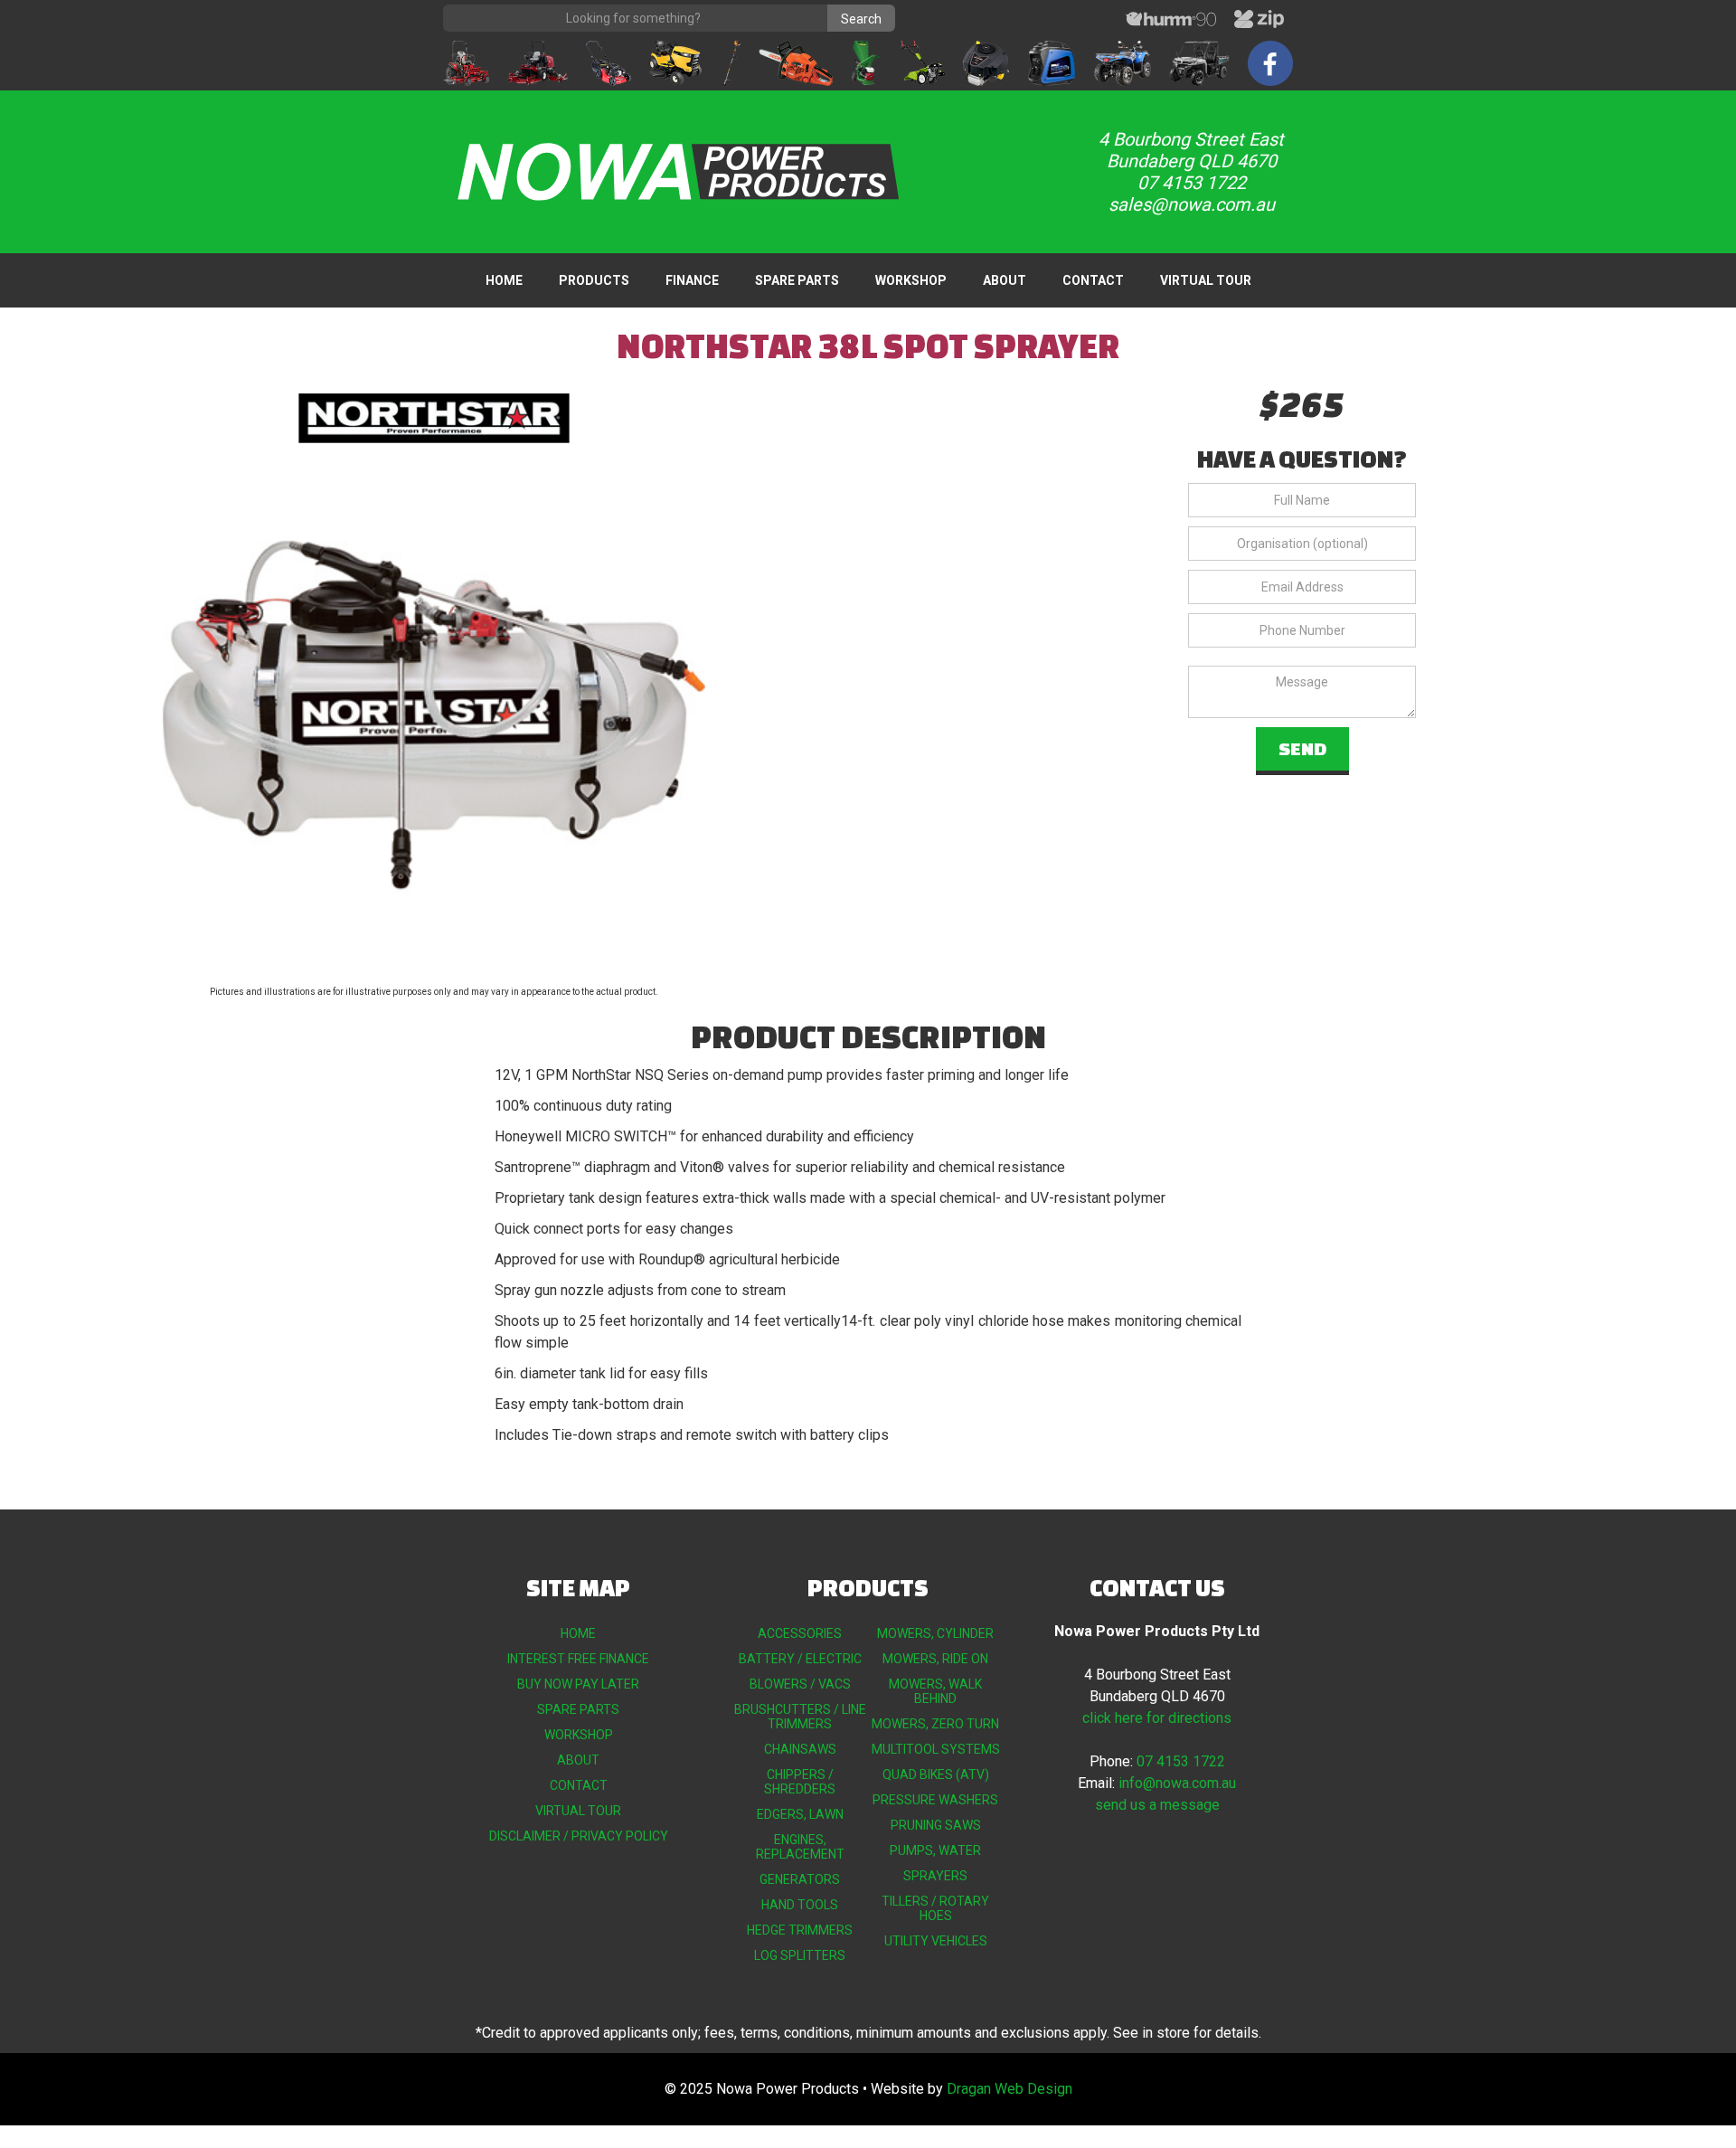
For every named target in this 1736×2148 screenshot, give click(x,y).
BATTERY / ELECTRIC (800, 1659)
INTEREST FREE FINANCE (578, 1659)
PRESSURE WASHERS (935, 1800)
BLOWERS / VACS (800, 1684)
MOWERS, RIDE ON (935, 1659)
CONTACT (1093, 280)
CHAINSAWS (800, 1749)
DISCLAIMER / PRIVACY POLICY (579, 1836)
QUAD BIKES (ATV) (936, 1774)
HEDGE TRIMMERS (800, 1930)
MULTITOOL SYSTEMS (936, 1749)
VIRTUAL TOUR (1206, 280)
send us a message (1157, 1805)
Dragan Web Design (1010, 2089)
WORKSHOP (911, 280)
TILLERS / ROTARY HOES (935, 1908)
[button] (594, 280)
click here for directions (1157, 1718)
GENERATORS (800, 1879)
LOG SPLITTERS (800, 1955)
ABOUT (1005, 280)
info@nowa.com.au (1177, 1783)
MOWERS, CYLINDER (935, 1633)
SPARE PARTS (797, 280)
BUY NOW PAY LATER (578, 1684)
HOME (504, 280)
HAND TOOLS (800, 1905)
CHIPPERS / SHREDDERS (800, 1782)
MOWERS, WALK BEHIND (935, 1691)
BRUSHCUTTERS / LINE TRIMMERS (800, 1717)
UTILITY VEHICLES (936, 1941)
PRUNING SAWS (936, 1825)
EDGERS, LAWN (800, 1814)
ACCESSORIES (800, 1633)
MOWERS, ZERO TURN (935, 1724)
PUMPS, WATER (935, 1850)
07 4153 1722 (1181, 1761)
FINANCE (692, 280)
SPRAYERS (935, 1876)
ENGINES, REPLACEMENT (800, 1847)
